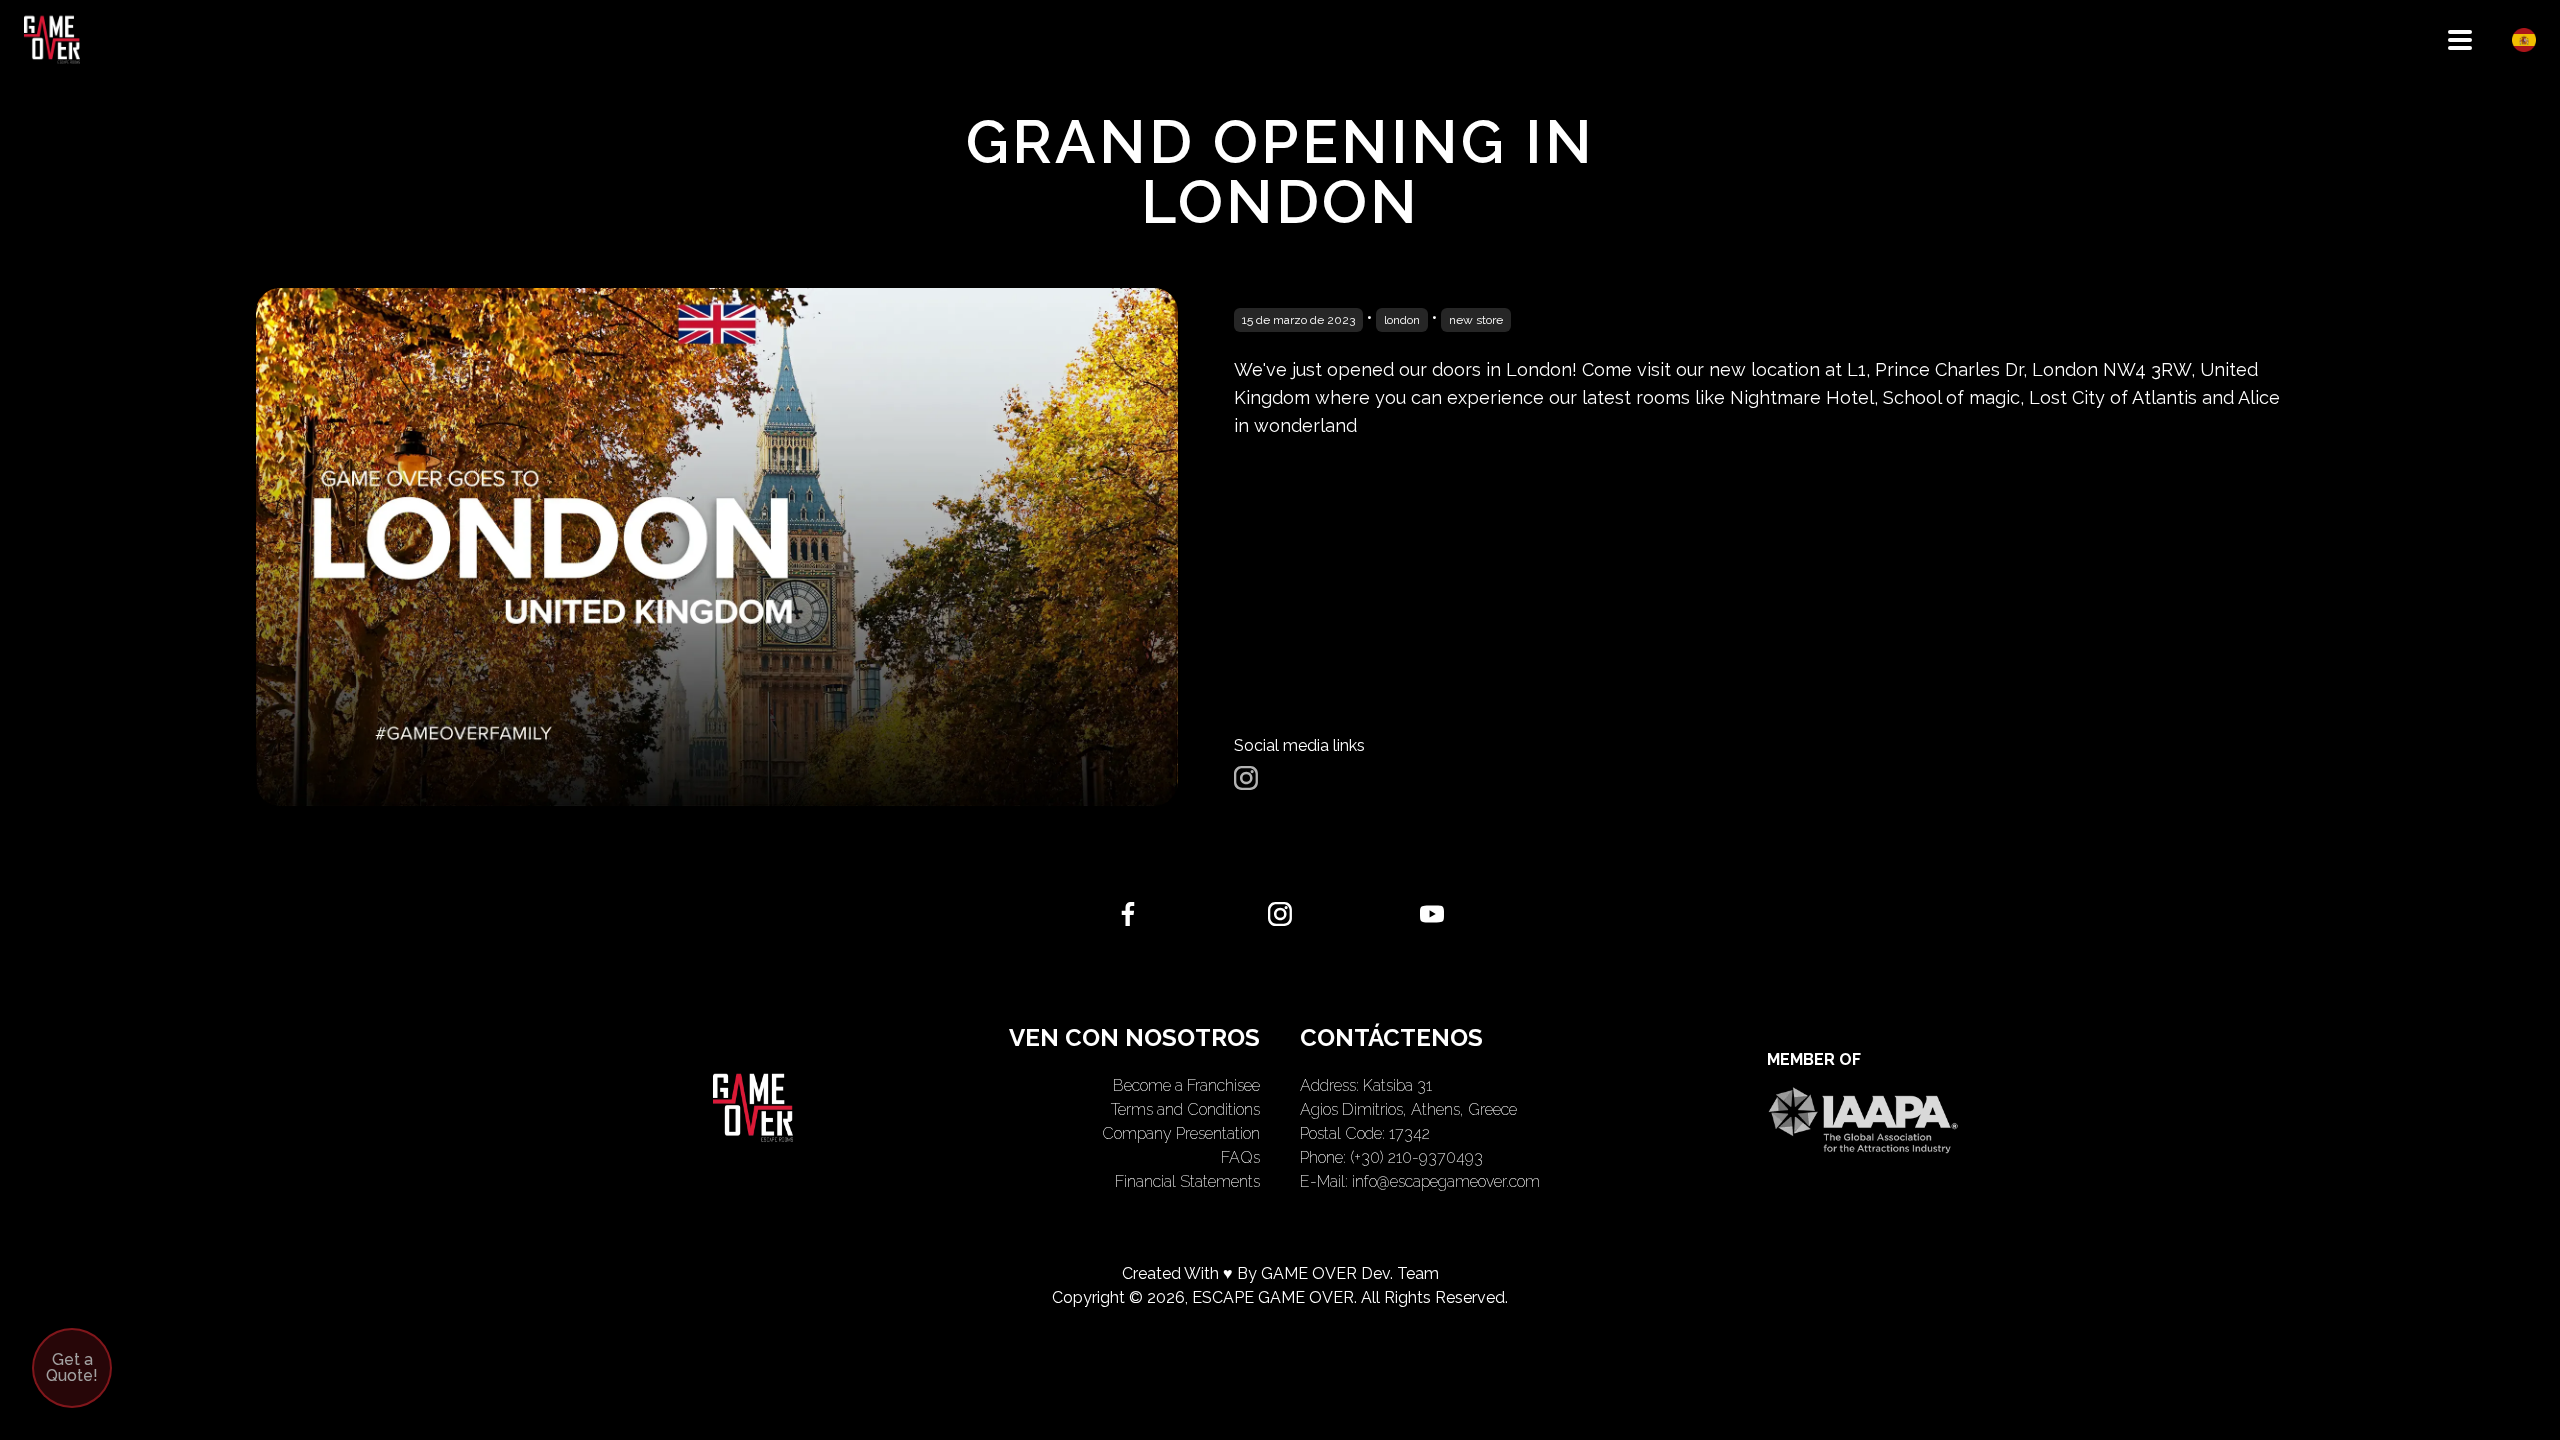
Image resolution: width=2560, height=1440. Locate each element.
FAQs (1240, 1157)
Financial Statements (1187, 1181)
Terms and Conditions (1185, 1109)
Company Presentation (1181, 1133)
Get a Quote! (72, 1367)
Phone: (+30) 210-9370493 (1391, 1157)
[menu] (2460, 40)
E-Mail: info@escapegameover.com (1420, 1181)
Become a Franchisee (1186, 1085)
